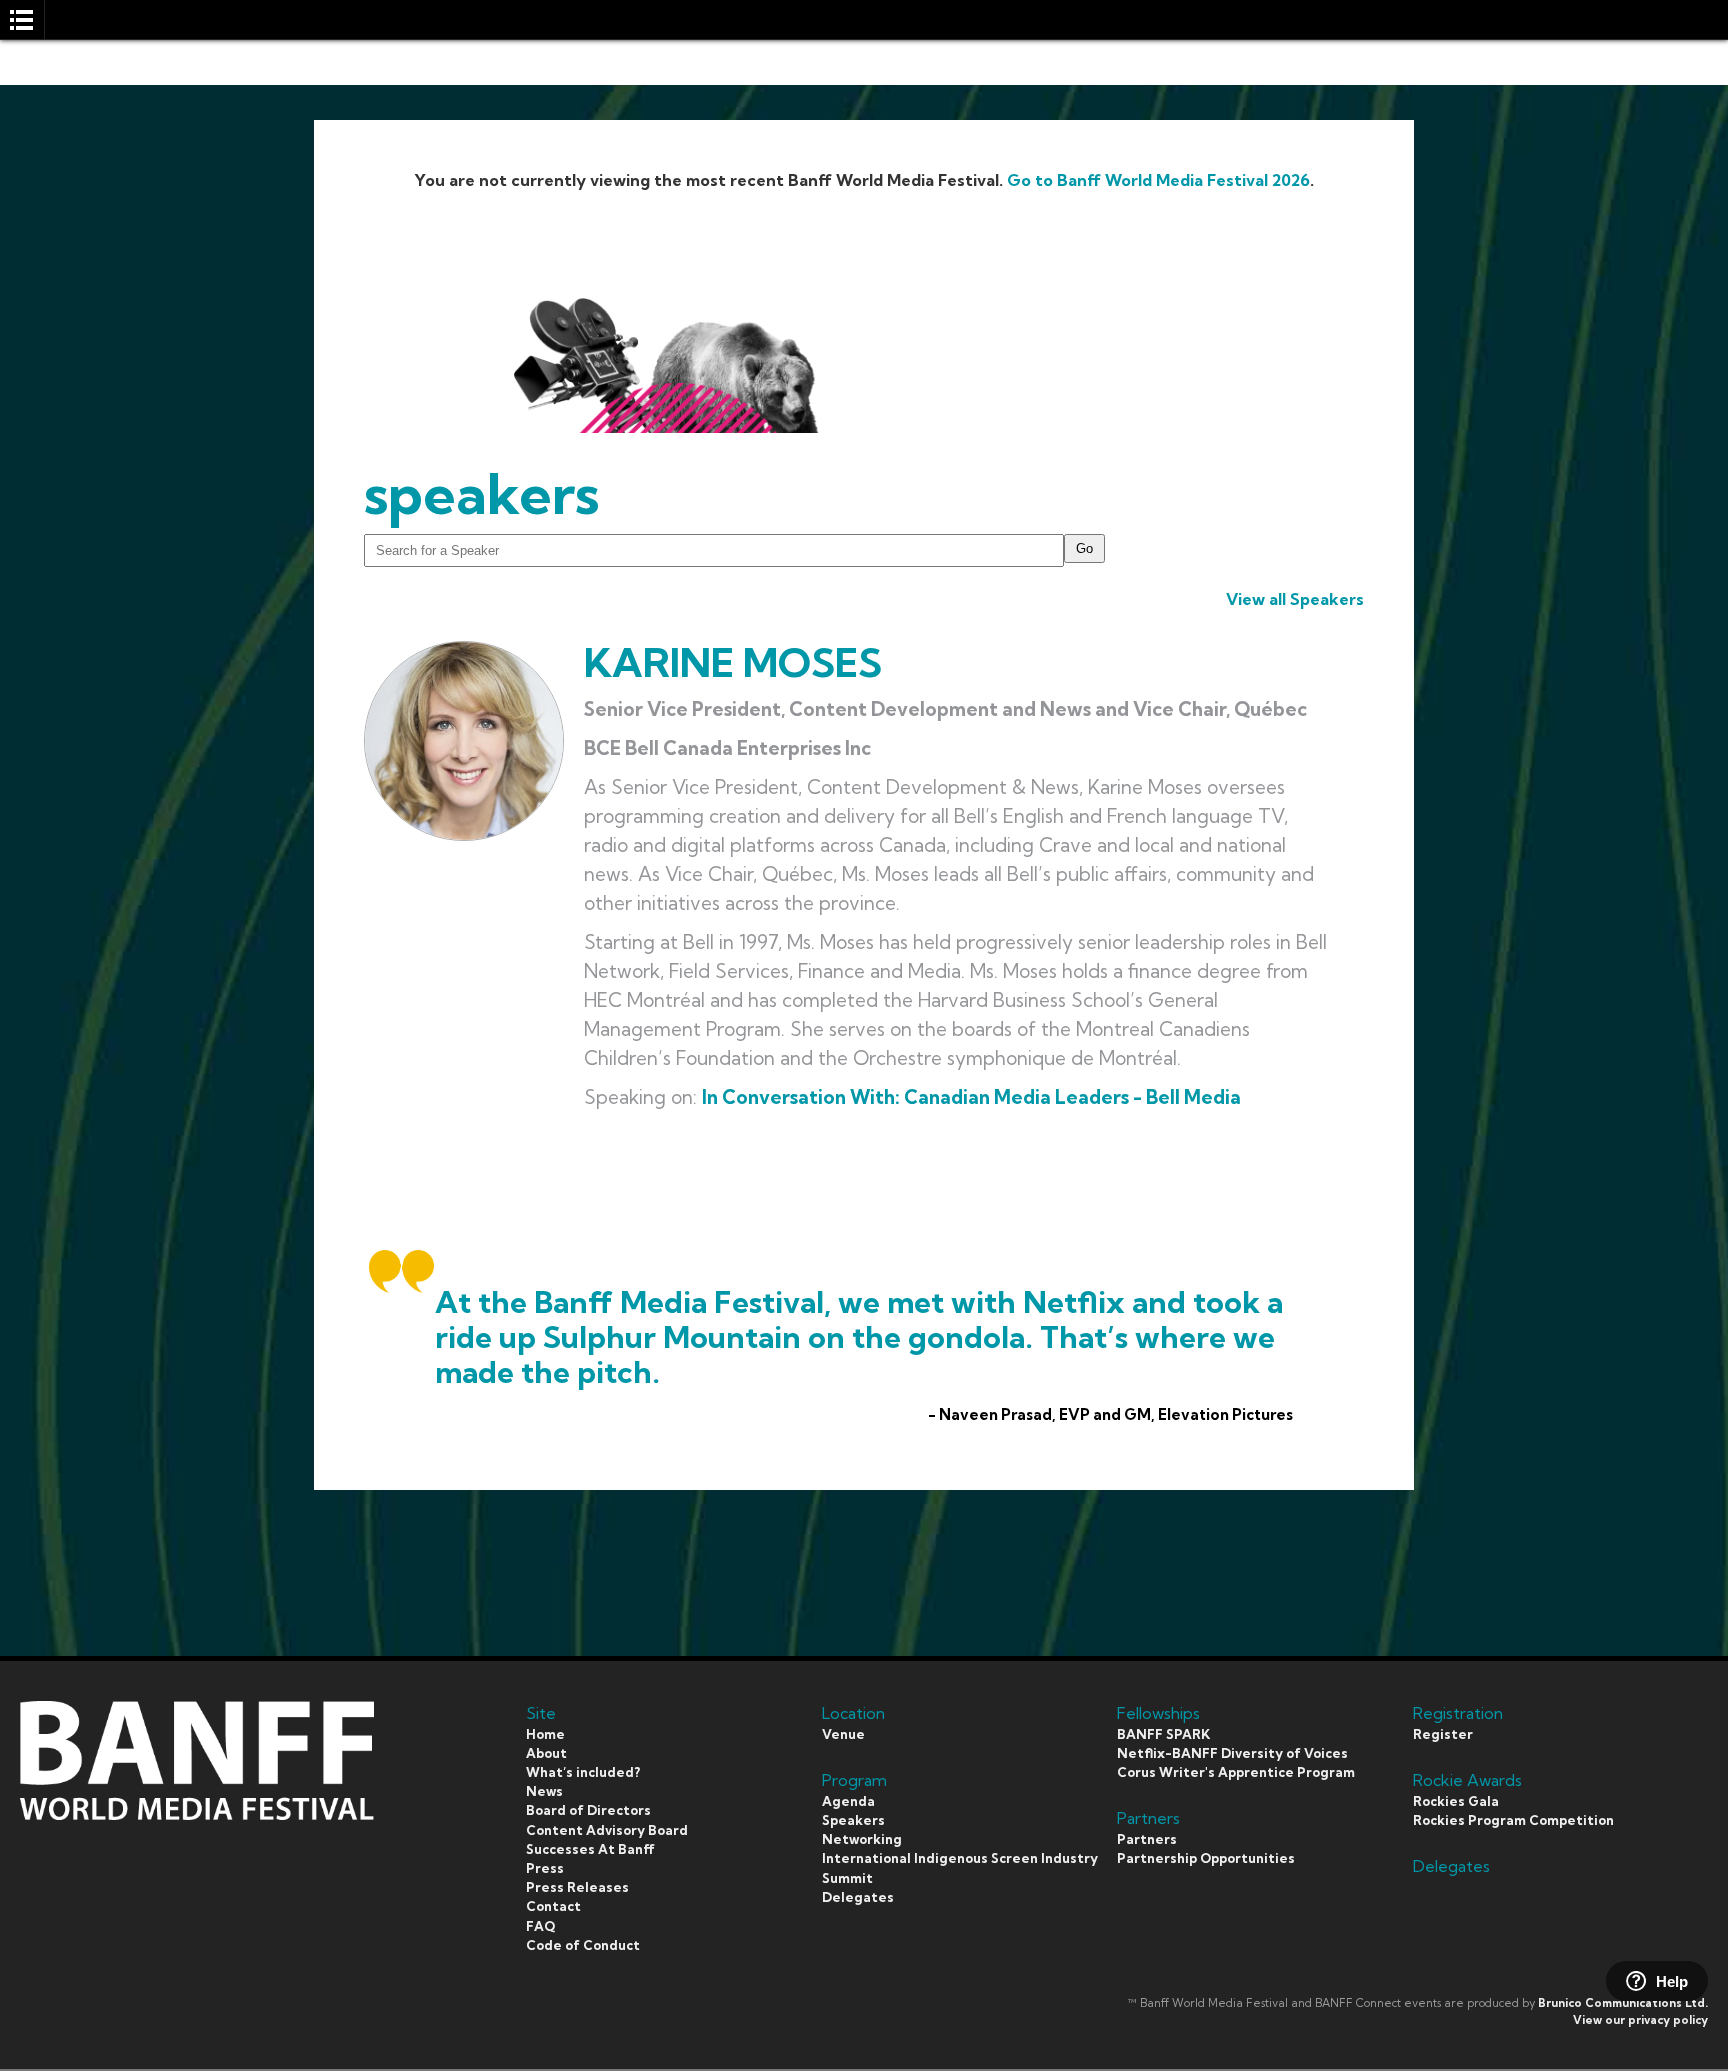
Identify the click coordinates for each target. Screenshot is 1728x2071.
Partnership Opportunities (1206, 1858)
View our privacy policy (1640, 2020)
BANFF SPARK (1163, 1734)
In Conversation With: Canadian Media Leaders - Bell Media (971, 1097)
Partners (1147, 1839)
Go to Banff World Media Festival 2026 (1158, 180)
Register (1443, 1734)
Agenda (848, 1801)
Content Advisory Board (607, 1830)
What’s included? (583, 1772)
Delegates (858, 1897)
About (546, 1753)
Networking (862, 1839)
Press (545, 1868)
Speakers (853, 1820)
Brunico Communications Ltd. (1623, 2003)
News (544, 1791)
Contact (553, 1906)
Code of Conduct (583, 1945)
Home (545, 1734)
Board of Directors (588, 1810)
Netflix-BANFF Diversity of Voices (1232, 1753)
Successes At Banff (590, 1849)
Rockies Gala (1456, 1801)
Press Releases (577, 1887)
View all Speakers (1295, 599)
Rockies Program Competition (1513, 1820)
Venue (843, 1734)
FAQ (540, 1926)
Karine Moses (733, 662)
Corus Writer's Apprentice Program (1236, 1772)
